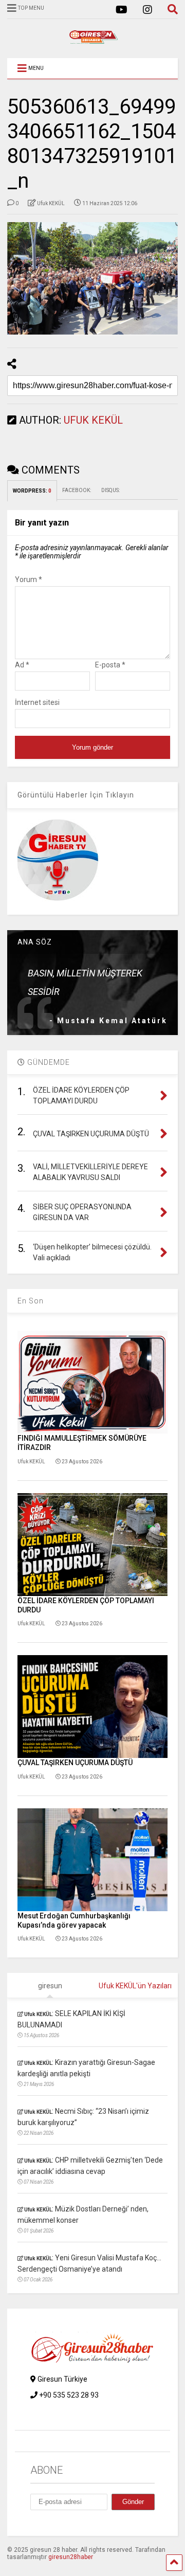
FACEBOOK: (77, 490)
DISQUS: (110, 490)
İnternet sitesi (37, 702)
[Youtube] (122, 10)
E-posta (110, 665)
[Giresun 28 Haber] (92, 40)
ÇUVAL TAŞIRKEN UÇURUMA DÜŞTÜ (75, 1763)
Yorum (29, 579)
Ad (22, 665)
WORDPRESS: (32, 491)
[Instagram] (147, 10)
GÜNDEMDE (48, 1062)
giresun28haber (71, 2557)
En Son (31, 1301)
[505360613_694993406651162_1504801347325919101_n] (92, 279)
